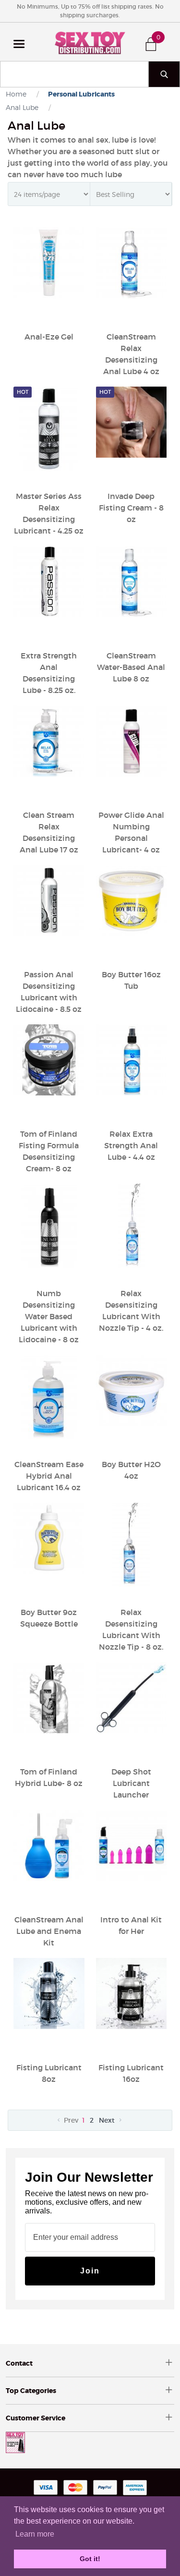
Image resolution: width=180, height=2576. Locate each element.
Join (90, 2271)
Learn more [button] (35, 2534)
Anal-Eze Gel (49, 337)
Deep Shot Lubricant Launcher (131, 1783)
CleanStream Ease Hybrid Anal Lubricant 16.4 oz (49, 1476)
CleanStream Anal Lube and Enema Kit (49, 1931)
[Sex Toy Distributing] (90, 42)
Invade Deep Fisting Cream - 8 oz (131, 508)
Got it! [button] (90, 2559)
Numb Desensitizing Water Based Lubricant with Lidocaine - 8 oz (49, 1316)
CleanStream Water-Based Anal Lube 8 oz (131, 667)
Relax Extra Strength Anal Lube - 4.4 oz (131, 1145)
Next (108, 2120)
